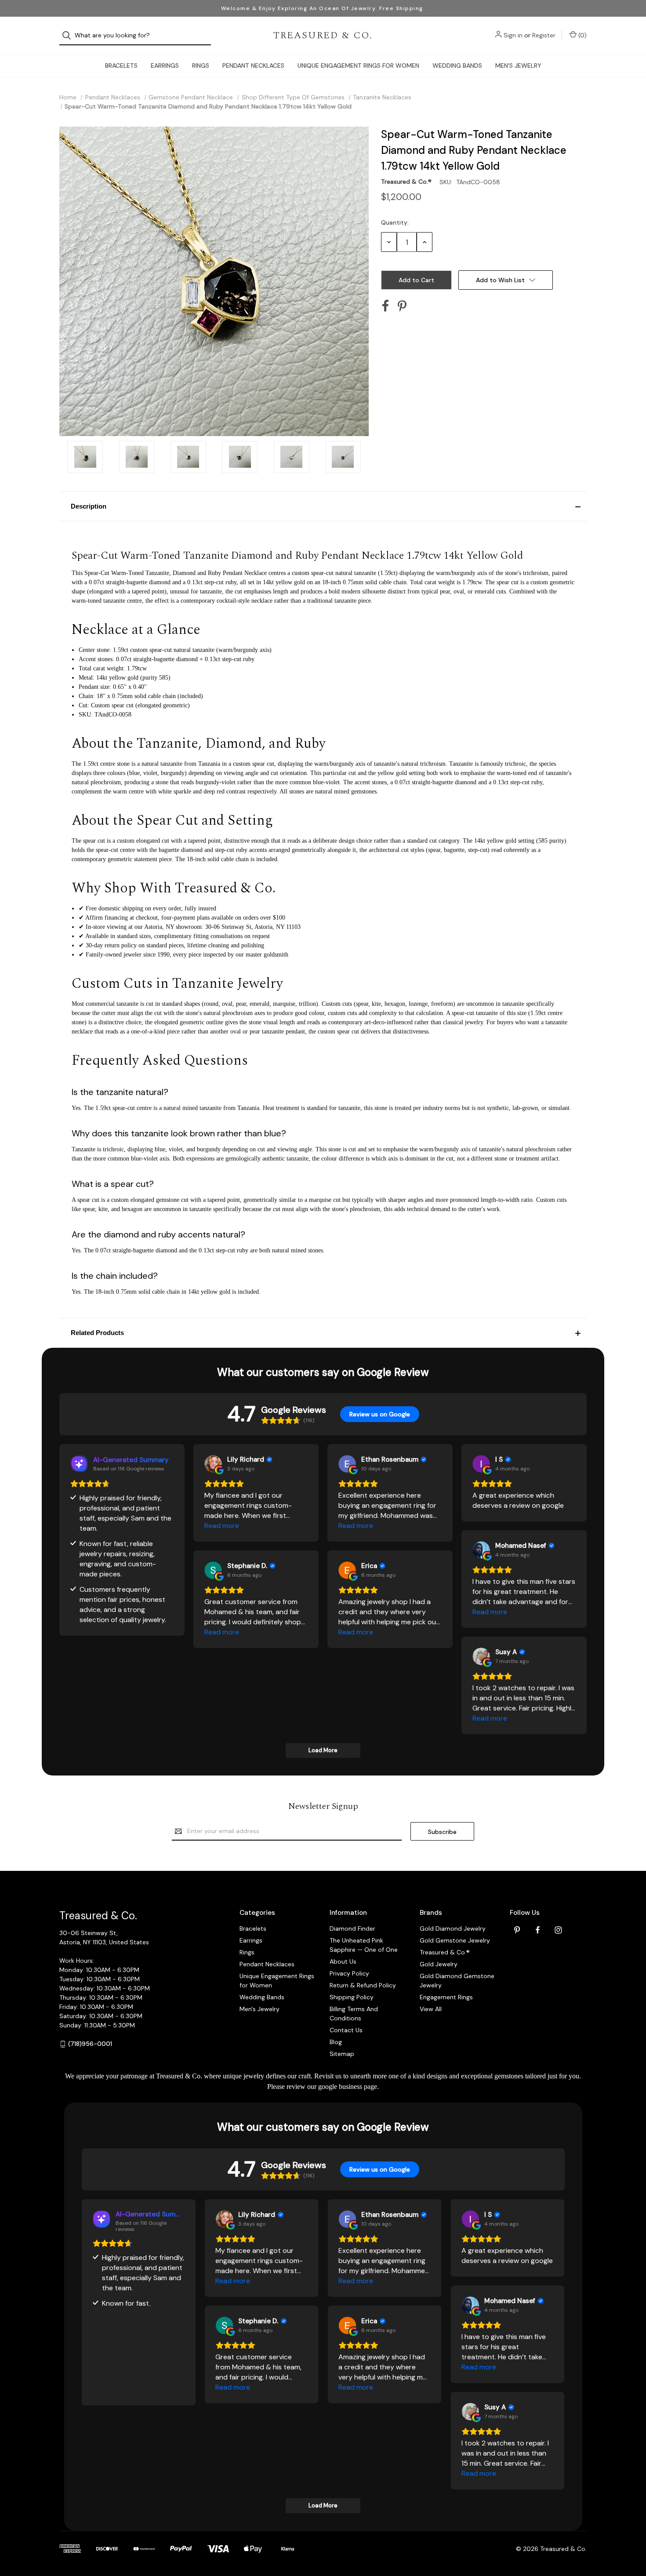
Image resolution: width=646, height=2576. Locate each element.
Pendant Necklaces (253, 65)
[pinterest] (517, 1930)
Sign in (513, 35)
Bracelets (121, 65)
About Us (343, 1961)
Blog (336, 2042)
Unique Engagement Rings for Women (358, 65)
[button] (323, 506)
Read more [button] (222, 1526)
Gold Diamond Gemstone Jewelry (457, 1981)
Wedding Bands (457, 65)
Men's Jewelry (518, 65)
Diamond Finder (352, 1928)
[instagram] (558, 1930)
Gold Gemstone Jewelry (455, 1940)
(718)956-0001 (90, 2044)
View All (431, 2009)
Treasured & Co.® (445, 1952)
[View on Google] (213, 1464)
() (582, 35)
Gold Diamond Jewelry (453, 1928)
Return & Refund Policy (363, 1985)
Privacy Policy (349, 1973)
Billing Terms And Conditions (354, 2014)
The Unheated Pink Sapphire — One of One (364, 1945)
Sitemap (342, 2054)
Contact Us (346, 2030)
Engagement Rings (446, 1997)
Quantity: (395, 222)
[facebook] (538, 1930)
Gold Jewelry (439, 1964)
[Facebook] (385, 306)
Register (544, 35)
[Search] (69, 35)
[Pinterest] (402, 306)
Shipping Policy (352, 1997)
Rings (201, 65)
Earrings (165, 65)
